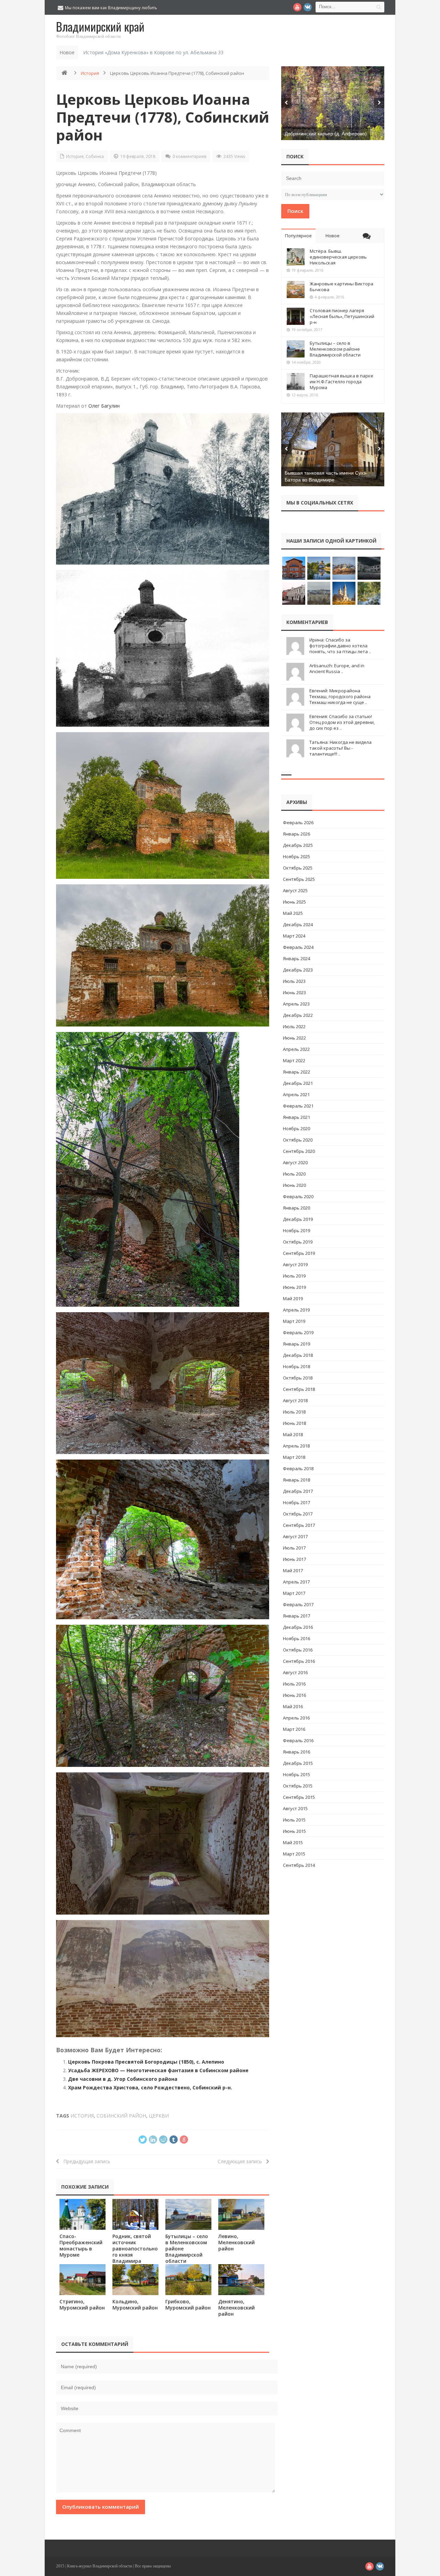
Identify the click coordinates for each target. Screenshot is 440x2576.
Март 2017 (294, 1593)
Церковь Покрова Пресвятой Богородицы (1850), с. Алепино (146, 2062)
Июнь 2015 (294, 1831)
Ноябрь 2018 (296, 1366)
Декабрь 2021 (298, 1083)
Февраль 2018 (298, 1468)
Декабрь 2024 (298, 924)
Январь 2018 (296, 1480)
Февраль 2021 (298, 1106)
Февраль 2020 (298, 1196)
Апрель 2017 (296, 1582)
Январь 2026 (296, 834)
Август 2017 (295, 1536)
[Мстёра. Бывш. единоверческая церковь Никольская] (296, 257)
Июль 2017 (294, 1548)
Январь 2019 (296, 1344)
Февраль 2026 (298, 822)
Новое (333, 236)
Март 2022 (294, 1060)
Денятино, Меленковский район (236, 2308)
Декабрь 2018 (298, 1355)
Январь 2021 (296, 1117)
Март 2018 (294, 1457)
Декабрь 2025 (298, 845)
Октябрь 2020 (298, 1140)
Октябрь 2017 (298, 1514)
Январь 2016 (296, 1752)
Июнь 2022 (294, 1038)
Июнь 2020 (294, 1185)
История (90, 73)
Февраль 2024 (298, 947)
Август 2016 (295, 1672)
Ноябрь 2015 (296, 1774)
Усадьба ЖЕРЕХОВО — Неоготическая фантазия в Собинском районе (158, 2070)
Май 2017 (293, 1570)
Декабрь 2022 (298, 1015)
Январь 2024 (296, 958)
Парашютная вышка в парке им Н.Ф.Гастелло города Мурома (342, 382)
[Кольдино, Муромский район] (135, 2279)
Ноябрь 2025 (296, 856)
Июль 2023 (294, 981)
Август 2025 (295, 890)
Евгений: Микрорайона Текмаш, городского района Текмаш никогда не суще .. (340, 696)
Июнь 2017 (294, 1559)
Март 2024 (294, 936)
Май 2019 (293, 1298)
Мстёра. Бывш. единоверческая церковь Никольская (338, 257)
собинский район (121, 2116)
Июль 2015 (294, 1820)
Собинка (95, 156)
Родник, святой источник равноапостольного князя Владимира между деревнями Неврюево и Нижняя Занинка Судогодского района (135, 2264)
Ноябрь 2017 (296, 1502)
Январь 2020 (296, 1208)
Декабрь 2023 (298, 970)
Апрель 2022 (296, 1049)
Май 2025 (293, 913)
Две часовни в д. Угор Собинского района (123, 2079)
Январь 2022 (296, 1072)
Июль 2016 (294, 1684)
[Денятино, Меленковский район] (241, 2279)
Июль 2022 (294, 1026)
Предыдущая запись (85, 2161)
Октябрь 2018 (298, 1378)
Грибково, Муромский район (188, 2305)
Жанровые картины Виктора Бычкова (342, 287)
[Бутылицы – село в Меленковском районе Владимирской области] (188, 2214)
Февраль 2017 (298, 1604)
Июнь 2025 (294, 902)
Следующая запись (242, 2161)
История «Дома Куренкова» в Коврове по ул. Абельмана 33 (153, 52)
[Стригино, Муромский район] (82, 2279)
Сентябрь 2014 (299, 1865)
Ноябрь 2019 (296, 1230)
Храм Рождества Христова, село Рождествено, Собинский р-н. (150, 2087)
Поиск (295, 211)
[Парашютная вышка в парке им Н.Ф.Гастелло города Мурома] (296, 382)
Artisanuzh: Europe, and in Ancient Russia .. (337, 668)
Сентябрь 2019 (299, 1253)
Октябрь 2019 (298, 1242)
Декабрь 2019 (298, 1219)
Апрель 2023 (296, 1004)
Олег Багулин (104, 406)
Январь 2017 (296, 1616)
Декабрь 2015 (298, 1763)
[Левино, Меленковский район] (241, 2214)
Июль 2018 (294, 1412)
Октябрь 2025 (298, 868)
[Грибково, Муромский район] (188, 2279)
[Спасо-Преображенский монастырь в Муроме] (82, 2214)
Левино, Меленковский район (236, 2242)
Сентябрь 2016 (299, 1661)
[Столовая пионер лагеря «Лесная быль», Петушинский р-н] (296, 316)
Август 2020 (295, 1162)
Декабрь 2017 (298, 1491)
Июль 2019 (294, 1276)
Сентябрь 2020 (299, 1151)
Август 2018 (295, 1400)
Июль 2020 (294, 1174)
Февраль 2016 (298, 1740)
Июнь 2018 (294, 1423)
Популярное (298, 236)
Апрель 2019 (296, 1310)
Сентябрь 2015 (299, 1797)
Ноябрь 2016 (296, 1638)
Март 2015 (294, 1854)
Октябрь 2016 (298, 1650)
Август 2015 (295, 1808)
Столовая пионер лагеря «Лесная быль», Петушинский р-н (342, 316)
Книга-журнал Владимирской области (100, 2566)
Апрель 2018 (296, 1446)
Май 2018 (293, 1434)
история (82, 2116)
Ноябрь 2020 (296, 1128)
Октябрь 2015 (298, 1786)
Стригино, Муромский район (82, 2305)
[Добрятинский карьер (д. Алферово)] (333, 103)
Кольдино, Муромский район (135, 2305)
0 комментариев (189, 156)
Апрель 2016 (296, 1718)
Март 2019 (294, 1321)
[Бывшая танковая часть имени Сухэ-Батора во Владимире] (333, 449)
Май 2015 (293, 1842)
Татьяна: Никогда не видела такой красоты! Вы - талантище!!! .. (340, 748)
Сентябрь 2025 (299, 879)
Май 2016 (293, 1706)
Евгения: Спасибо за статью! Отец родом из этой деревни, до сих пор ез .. (342, 722)
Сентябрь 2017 (299, 1525)
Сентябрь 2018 (299, 1389)
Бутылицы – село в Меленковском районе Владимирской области (335, 349)
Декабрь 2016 (298, 1627)
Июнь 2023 (294, 992)
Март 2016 (294, 1729)
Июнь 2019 (294, 1287)
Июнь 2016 (294, 1695)
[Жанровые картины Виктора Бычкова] (296, 290)
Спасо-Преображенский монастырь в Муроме (81, 2245)
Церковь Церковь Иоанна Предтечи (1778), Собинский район (163, 117)
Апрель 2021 (296, 1094)
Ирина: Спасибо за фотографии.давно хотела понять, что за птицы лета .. (340, 646)
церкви (159, 2116)
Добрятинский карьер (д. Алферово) (326, 134)
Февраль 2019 (298, 1332)
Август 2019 (295, 1264)
